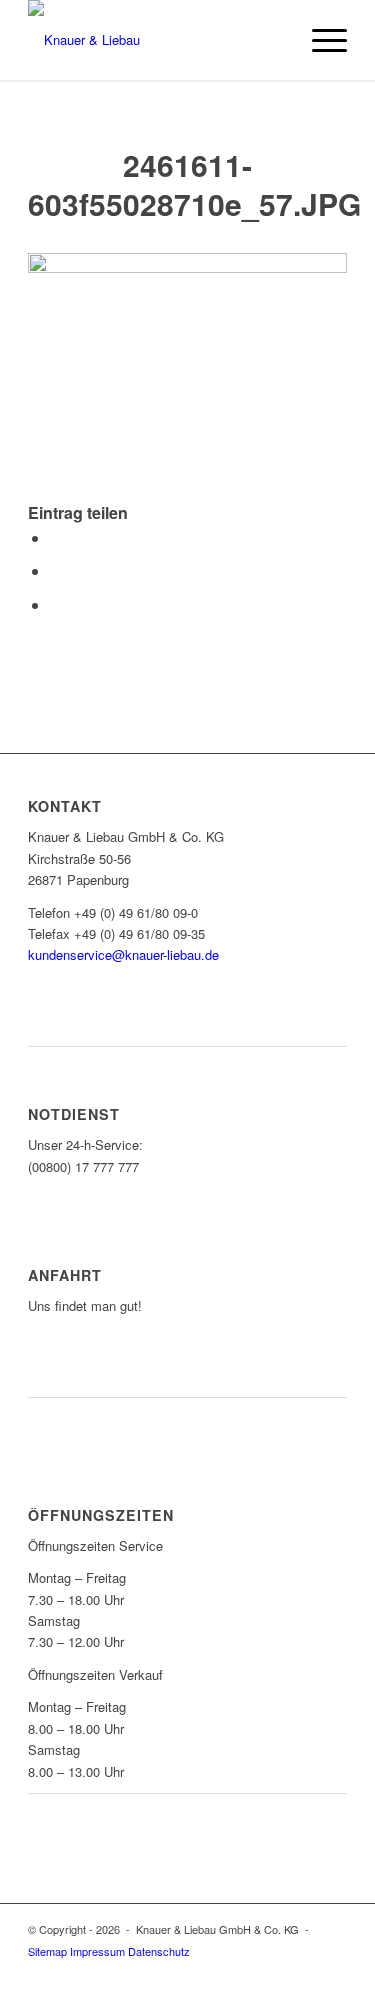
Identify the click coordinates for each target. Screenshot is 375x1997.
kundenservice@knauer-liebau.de (123, 954)
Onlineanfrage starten (121, 1011)
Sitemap (47, 1951)
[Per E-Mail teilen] (56, 604)
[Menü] (319, 40)
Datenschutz (159, 1951)
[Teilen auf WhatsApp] (56, 570)
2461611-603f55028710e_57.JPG (194, 184)
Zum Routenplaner (105, 1361)
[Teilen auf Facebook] (56, 537)
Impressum (97, 1951)
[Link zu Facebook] (332, 1972)
